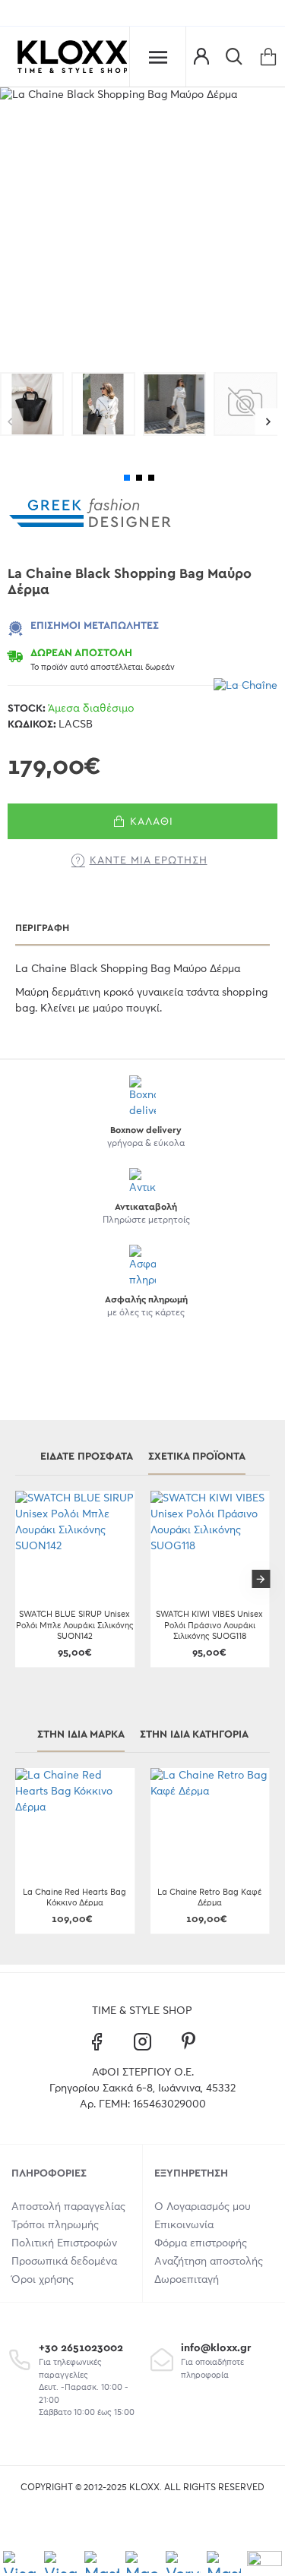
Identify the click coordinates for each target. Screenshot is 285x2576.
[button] (268, 422)
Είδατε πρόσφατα (87, 1457)
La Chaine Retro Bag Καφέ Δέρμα (209, 1897)
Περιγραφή (42, 928)
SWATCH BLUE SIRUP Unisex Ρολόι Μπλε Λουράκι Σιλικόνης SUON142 (75, 1625)
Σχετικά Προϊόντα (197, 1457)
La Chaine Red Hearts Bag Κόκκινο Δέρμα (74, 1897)
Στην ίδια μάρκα (81, 1735)
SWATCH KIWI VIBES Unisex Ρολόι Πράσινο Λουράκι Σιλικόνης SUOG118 (209, 1625)
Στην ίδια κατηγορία (194, 1735)
